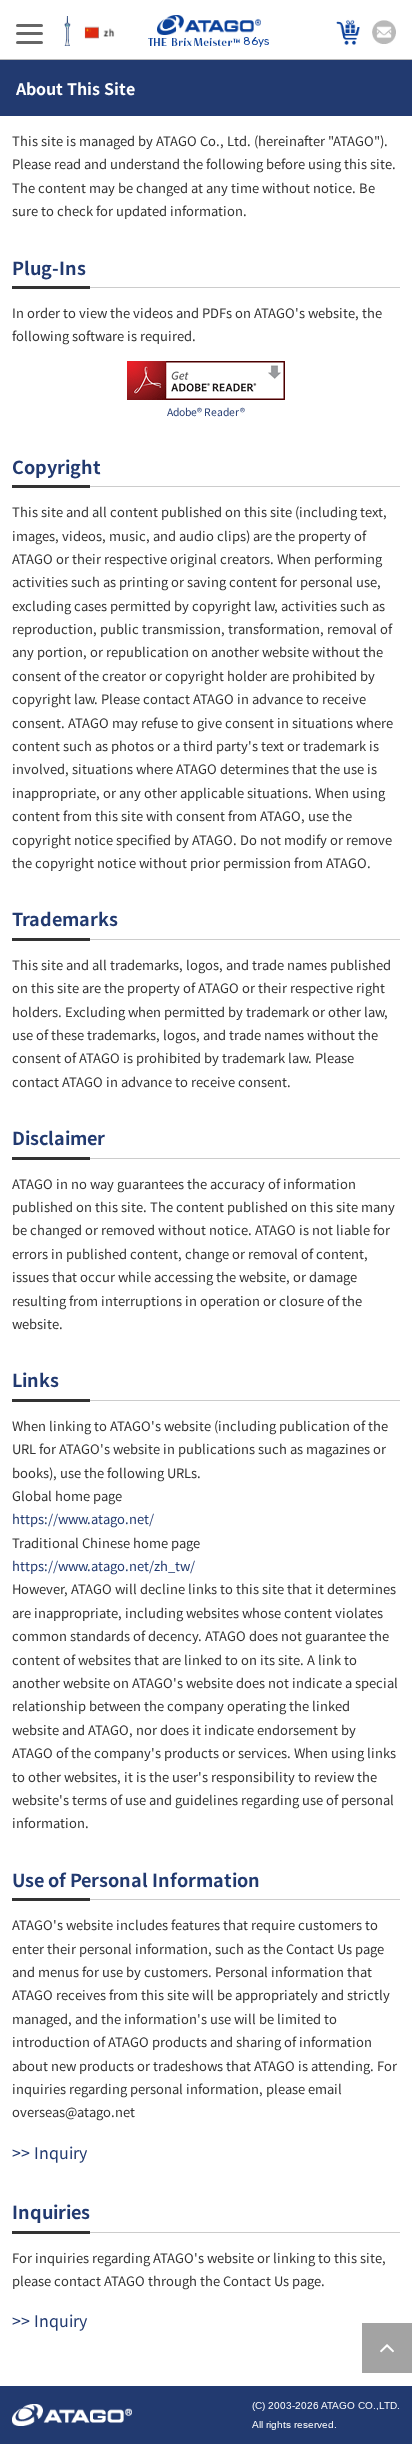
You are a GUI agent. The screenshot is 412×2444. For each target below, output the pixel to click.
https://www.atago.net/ (83, 1518)
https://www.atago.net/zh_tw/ (103, 1565)
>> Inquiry (49, 2152)
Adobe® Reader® (206, 411)
